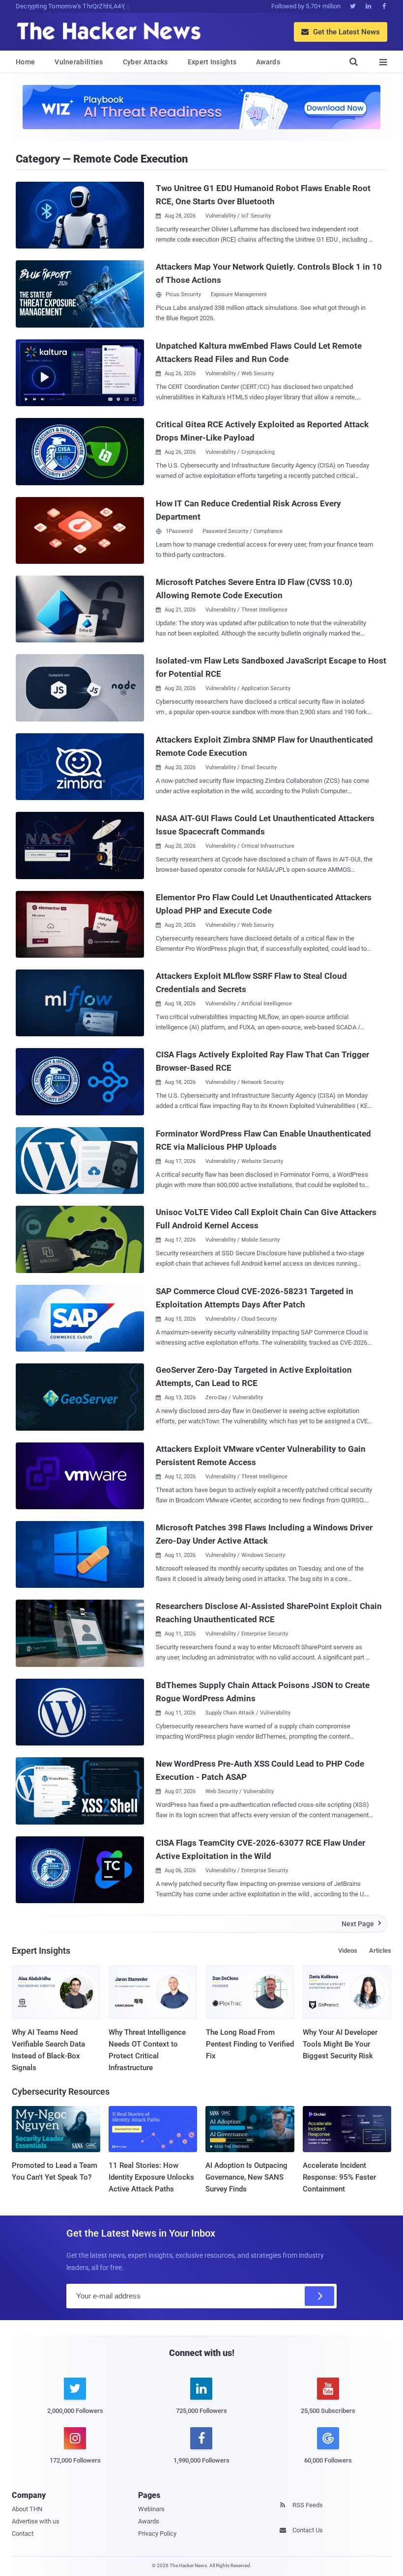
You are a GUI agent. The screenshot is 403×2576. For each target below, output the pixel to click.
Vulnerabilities (79, 62)
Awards (268, 62)
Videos (348, 1951)
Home (25, 62)
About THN (27, 2509)
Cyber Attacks (145, 62)
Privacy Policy (157, 2534)
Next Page (361, 1924)
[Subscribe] (319, 2296)
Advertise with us (36, 2521)
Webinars (151, 2509)
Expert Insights (212, 62)
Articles (380, 1951)
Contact (23, 2534)
